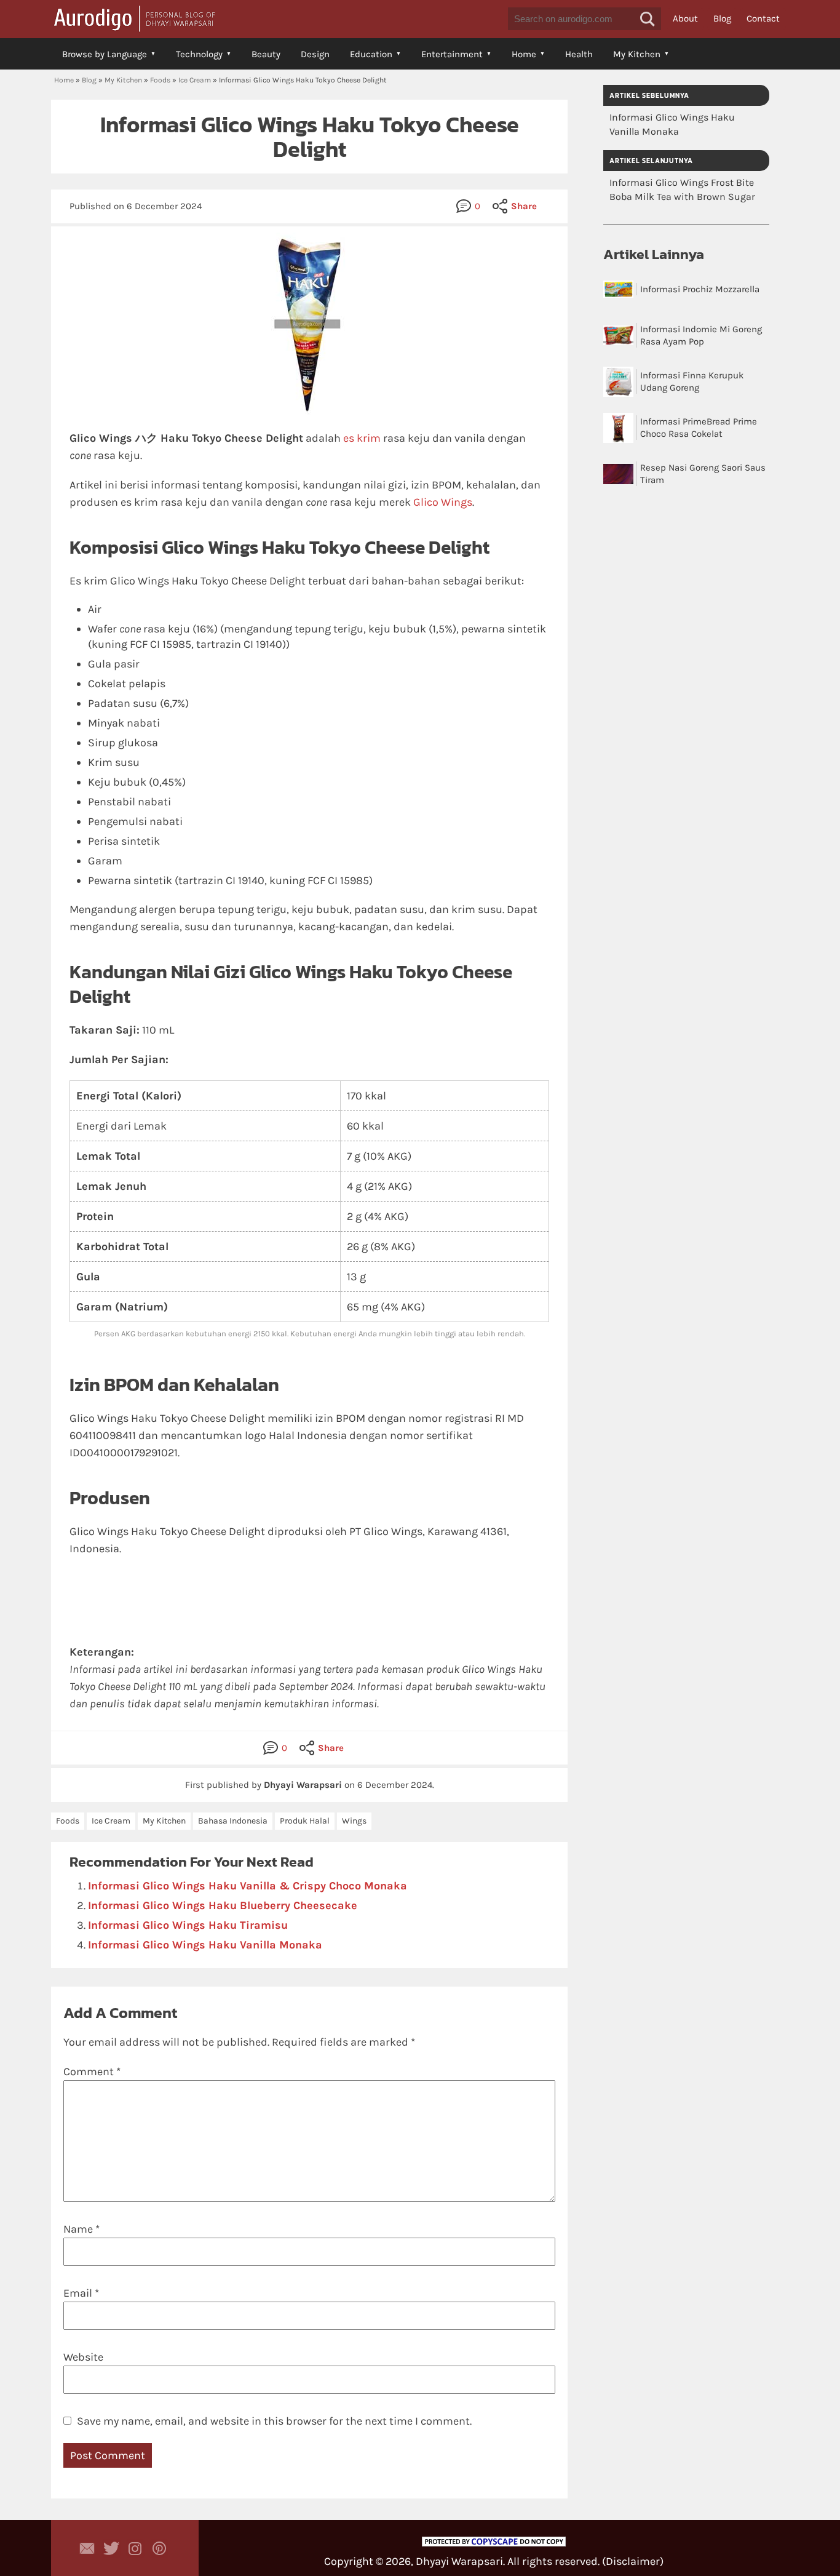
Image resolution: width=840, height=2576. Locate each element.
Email (81, 2293)
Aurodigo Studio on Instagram (135, 2548)
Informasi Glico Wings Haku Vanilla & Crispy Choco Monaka (248, 1886)
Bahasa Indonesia (233, 1821)
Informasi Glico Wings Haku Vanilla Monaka (205, 1945)
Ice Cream (195, 80)
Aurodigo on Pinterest (159, 2548)
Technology (199, 54)
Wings (354, 1821)
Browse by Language (105, 54)
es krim (362, 438)
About (685, 18)
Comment (92, 2072)
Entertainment (452, 54)
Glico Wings (443, 502)
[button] (648, 19)
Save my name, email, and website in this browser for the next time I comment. (274, 2421)
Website (83, 2357)
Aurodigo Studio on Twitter (111, 2548)
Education (371, 54)
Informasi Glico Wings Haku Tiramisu (188, 1925)
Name (81, 2229)
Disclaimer (633, 2561)
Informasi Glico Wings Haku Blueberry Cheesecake (223, 1905)
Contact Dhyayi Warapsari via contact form (87, 2548)
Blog (722, 18)
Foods (160, 80)
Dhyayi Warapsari (459, 2561)
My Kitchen (637, 54)
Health (579, 54)
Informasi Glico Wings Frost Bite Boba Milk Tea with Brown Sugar (682, 189)
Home (524, 54)
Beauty (266, 54)
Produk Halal (305, 1821)
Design (315, 54)
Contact (763, 18)
